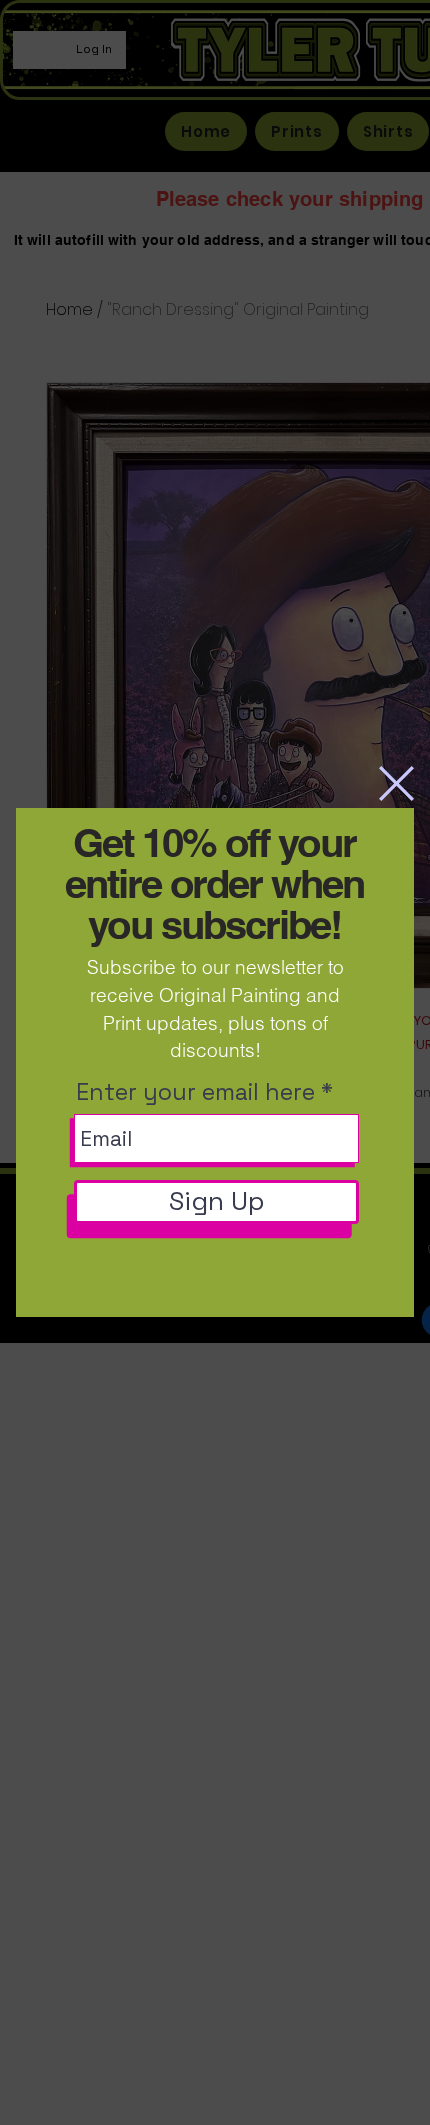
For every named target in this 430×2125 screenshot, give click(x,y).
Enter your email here (195, 1092)
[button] (396, 783)
